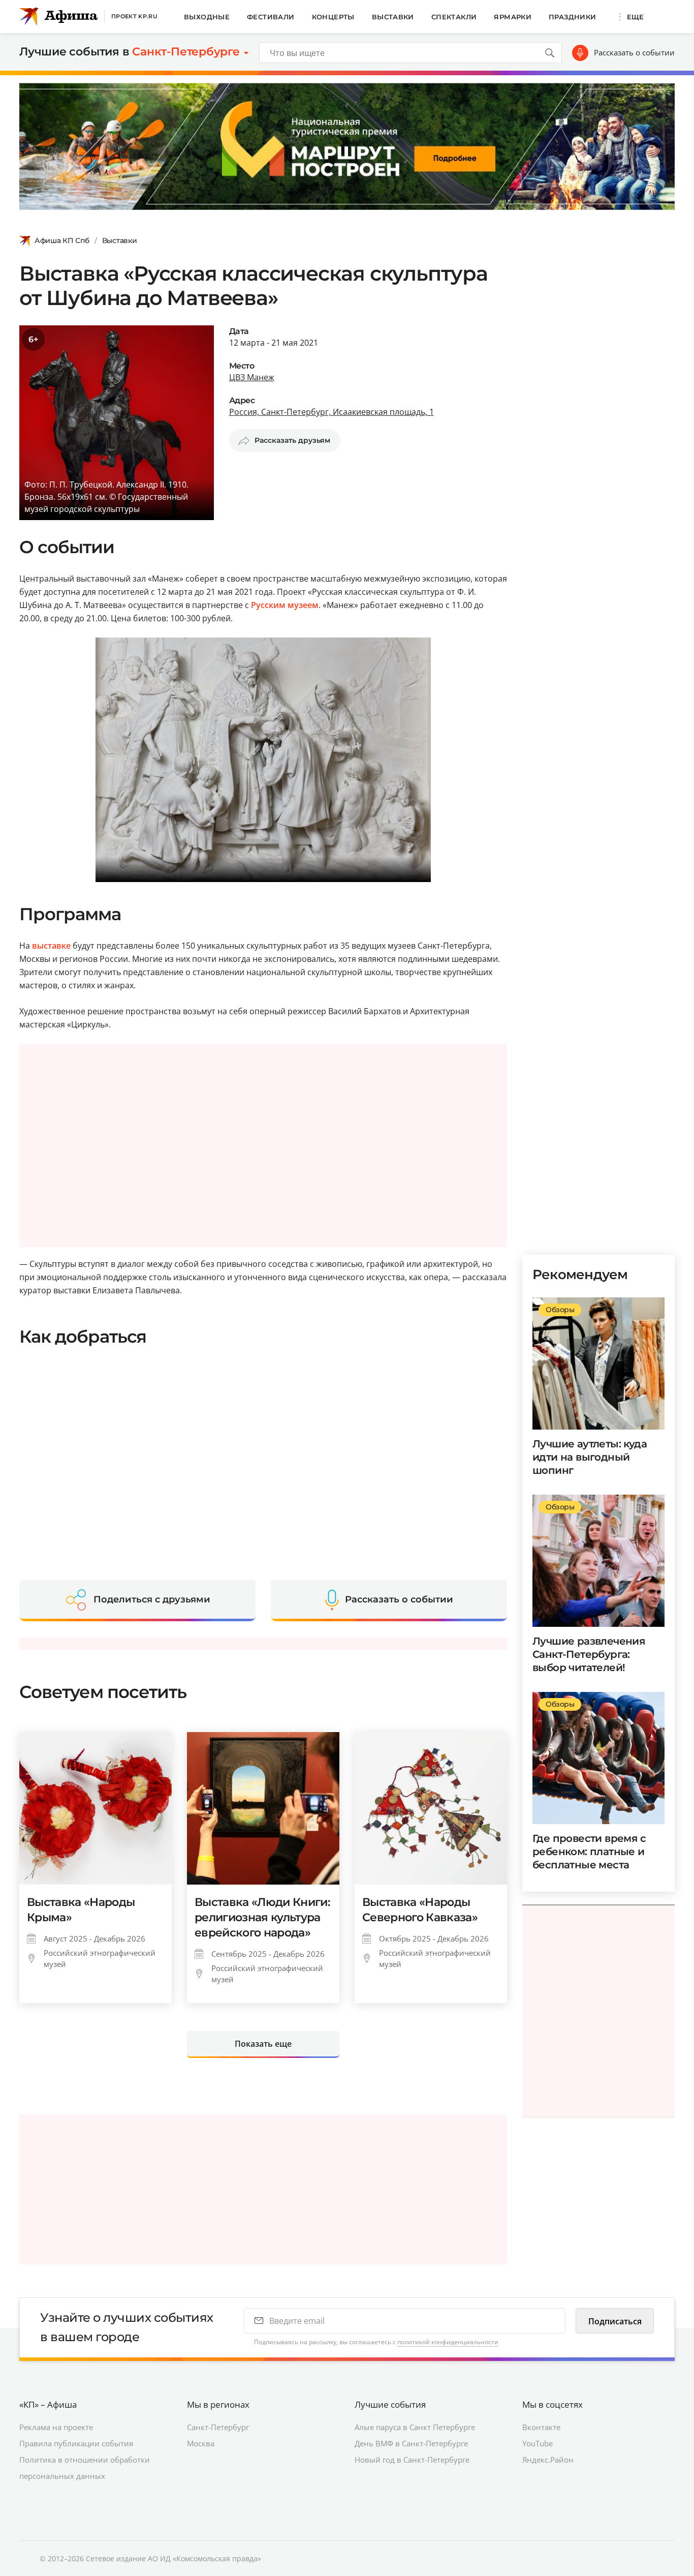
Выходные (207, 17)
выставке (51, 946)
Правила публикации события (76, 2443)
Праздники (573, 17)
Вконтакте (541, 2427)
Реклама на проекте (56, 2427)
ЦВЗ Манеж (252, 377)
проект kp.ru (134, 16)
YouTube (538, 2443)
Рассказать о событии (634, 52)
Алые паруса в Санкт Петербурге (415, 2427)
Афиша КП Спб (62, 240)
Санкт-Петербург (218, 2427)
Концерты (333, 17)
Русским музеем (285, 605)
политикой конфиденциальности (448, 2342)
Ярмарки (513, 17)
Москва (201, 2443)
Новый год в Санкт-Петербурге (412, 2460)
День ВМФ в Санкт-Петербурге (411, 2443)
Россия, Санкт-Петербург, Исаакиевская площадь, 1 (332, 412)
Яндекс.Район (548, 2460)
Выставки (393, 17)
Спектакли (454, 17)
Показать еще (263, 2044)
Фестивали (271, 17)
